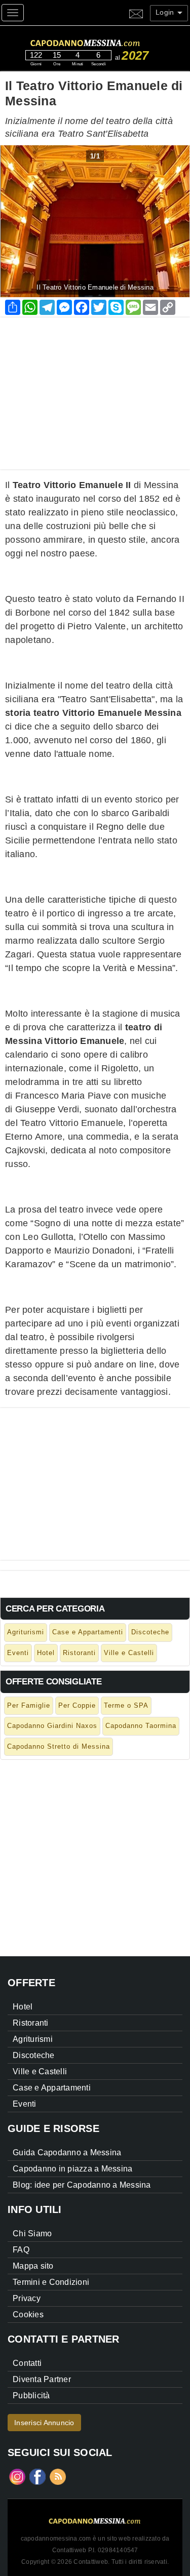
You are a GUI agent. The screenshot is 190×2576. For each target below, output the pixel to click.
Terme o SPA (126, 1705)
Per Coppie (77, 1705)
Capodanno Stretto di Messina (59, 1746)
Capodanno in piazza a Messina (72, 2169)
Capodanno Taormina (141, 1726)
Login (166, 12)
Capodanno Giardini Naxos (52, 1726)
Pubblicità (31, 2396)
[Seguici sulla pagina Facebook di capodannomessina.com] (37, 2476)
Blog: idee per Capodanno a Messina (82, 2185)
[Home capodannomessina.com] (104, 42)
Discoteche (150, 1632)
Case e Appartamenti (88, 1632)
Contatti (27, 2363)
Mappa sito (33, 2266)
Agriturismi (26, 1632)
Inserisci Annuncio (44, 2423)
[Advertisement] (95, 388)
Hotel (46, 1653)
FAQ (21, 2250)
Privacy (27, 2298)
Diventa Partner (42, 2379)
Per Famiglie (29, 1705)
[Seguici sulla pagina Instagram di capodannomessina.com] (17, 2476)
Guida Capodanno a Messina (67, 2152)
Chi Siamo (32, 2233)
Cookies (28, 2315)
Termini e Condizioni (51, 2282)
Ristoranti (79, 1653)
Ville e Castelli (129, 1653)
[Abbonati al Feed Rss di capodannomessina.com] (58, 2476)
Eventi (18, 1653)
